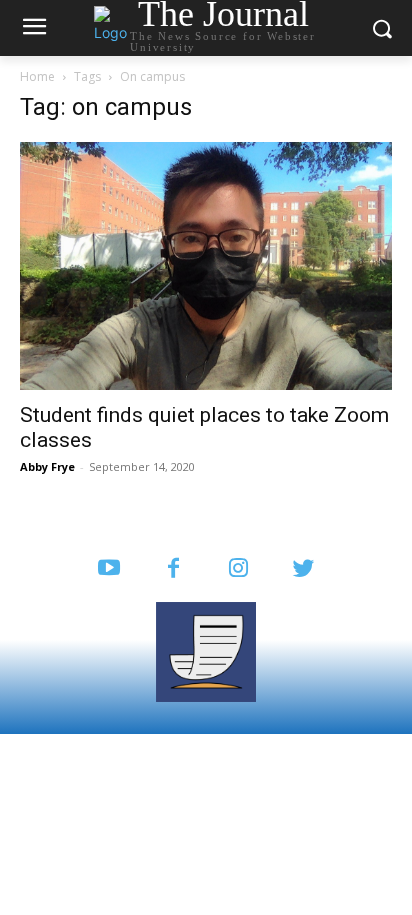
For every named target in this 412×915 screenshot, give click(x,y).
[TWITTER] (303, 569)
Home (37, 76)
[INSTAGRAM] (238, 569)
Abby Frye (47, 466)
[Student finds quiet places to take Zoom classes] (206, 266)
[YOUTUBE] (108, 569)
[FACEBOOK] (173, 569)
